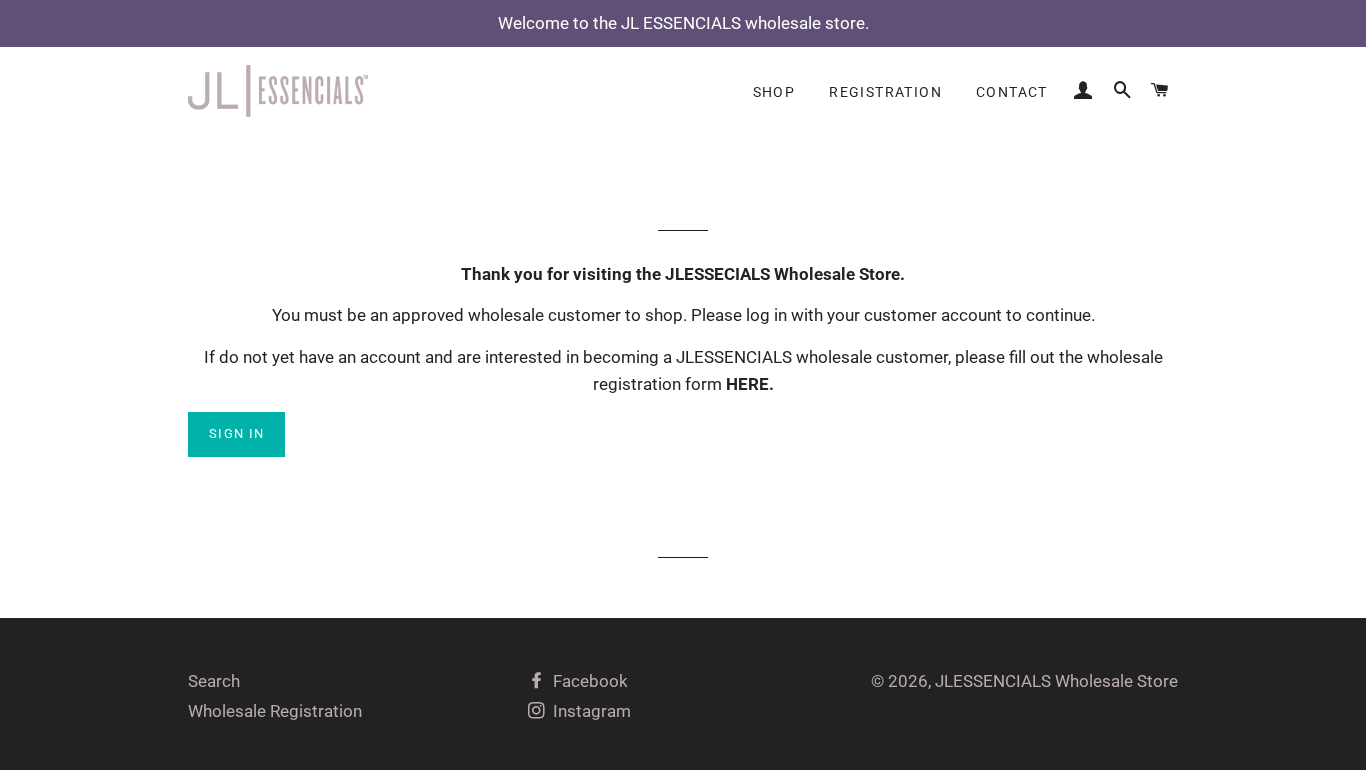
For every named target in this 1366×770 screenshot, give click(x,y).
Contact (1012, 92)
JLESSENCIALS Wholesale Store (1056, 681)
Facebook (588, 681)
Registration (885, 92)
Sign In (236, 433)
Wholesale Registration (275, 711)
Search (214, 681)
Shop (774, 92)
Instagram (590, 711)
